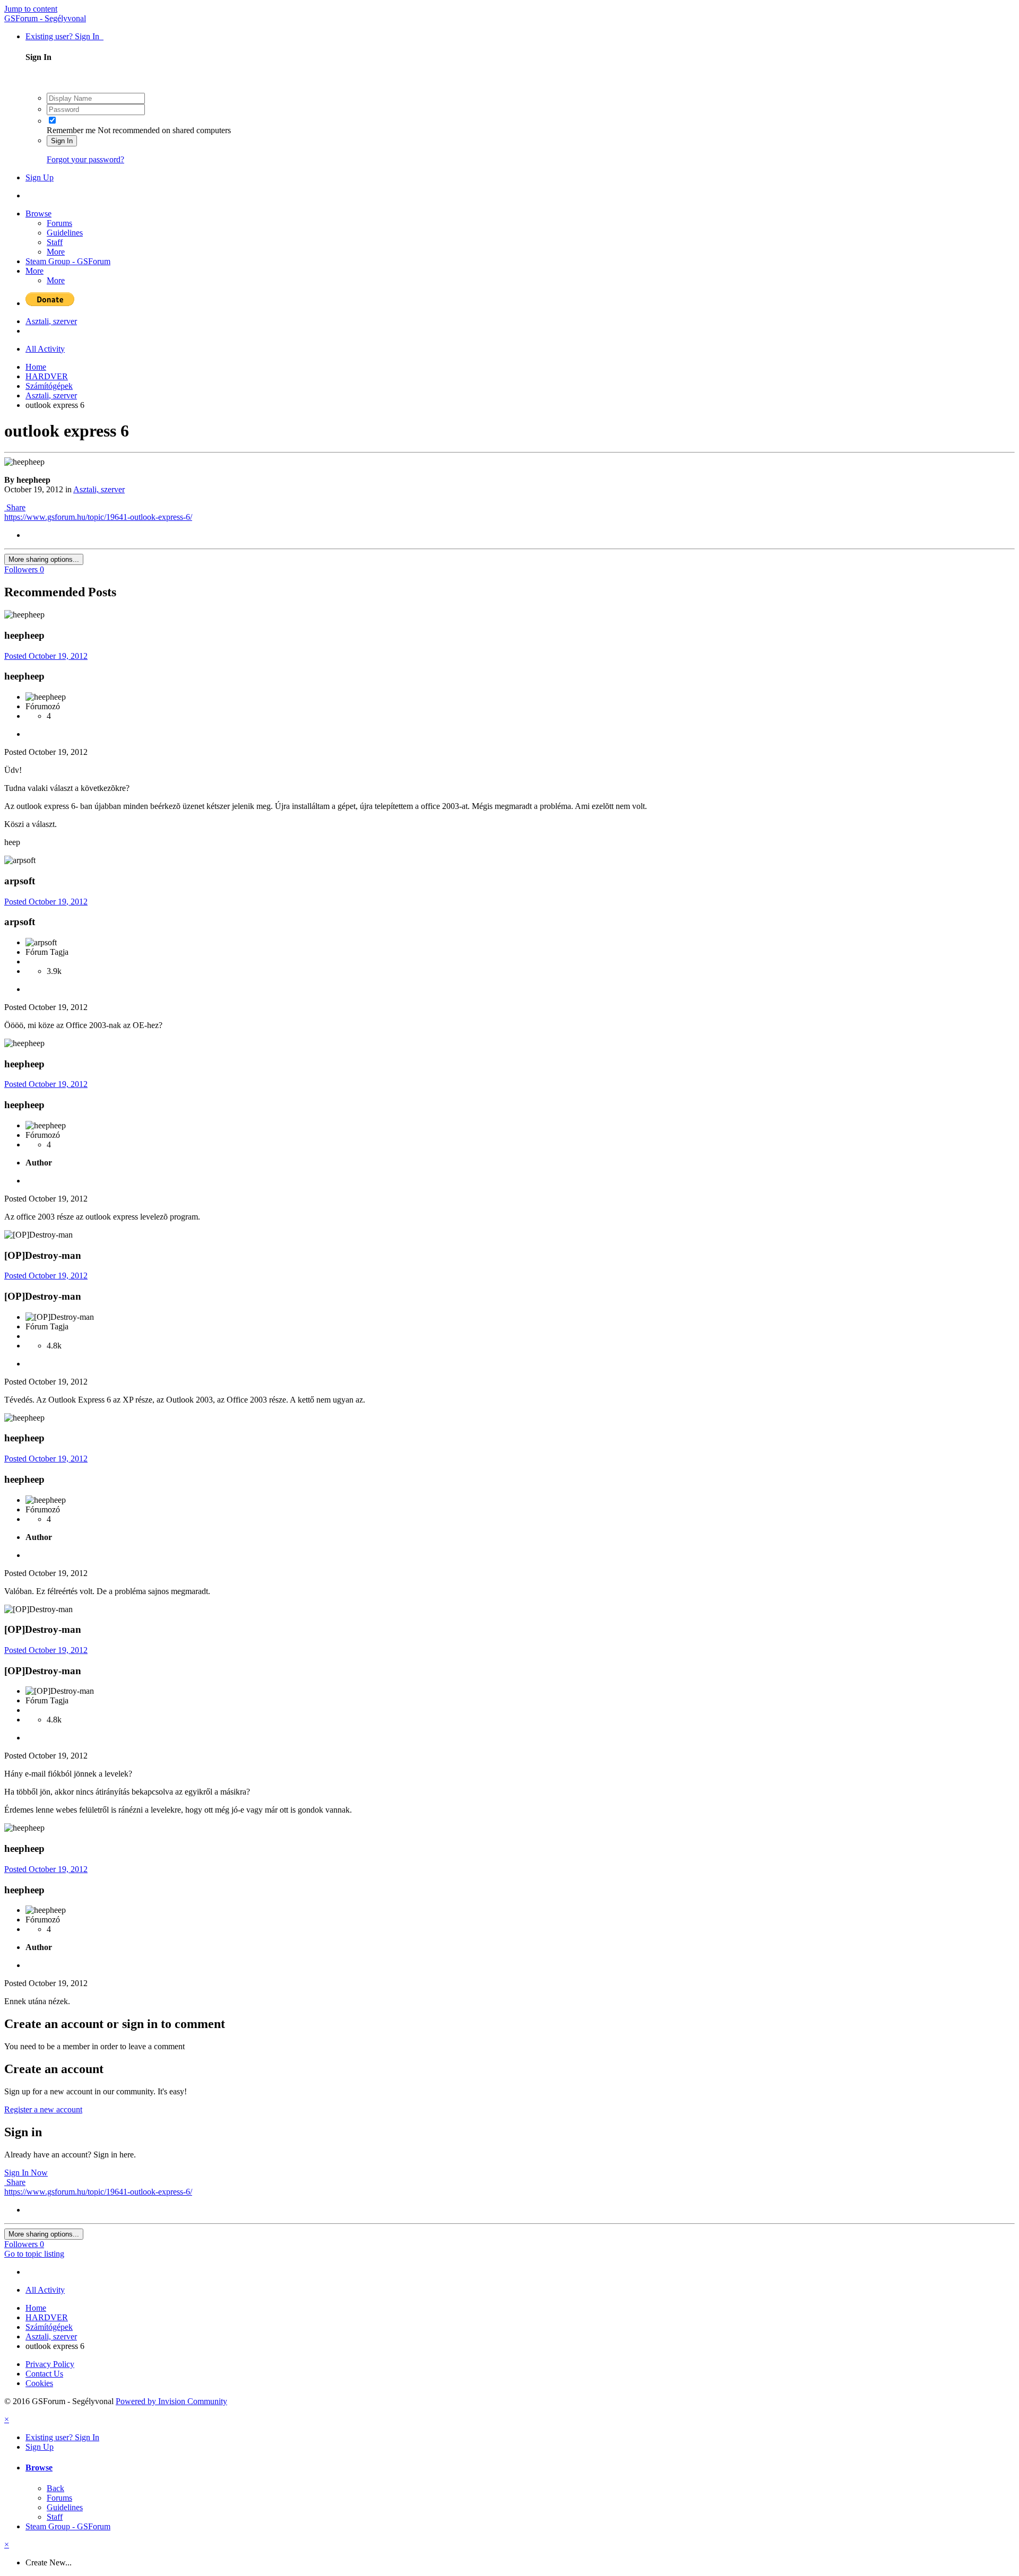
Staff (55, 242)
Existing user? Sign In (64, 36)
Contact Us (44, 2374)
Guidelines (65, 233)
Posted (46, 656)
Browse (38, 214)
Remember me (71, 130)
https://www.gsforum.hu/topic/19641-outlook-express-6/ (98, 517)
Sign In (62, 141)
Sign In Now (26, 2173)
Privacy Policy (50, 2364)
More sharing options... (44, 559)
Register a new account (43, 2109)
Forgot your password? (85, 159)
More (56, 252)
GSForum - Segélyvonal (45, 18)
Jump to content (31, 9)
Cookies (39, 2383)
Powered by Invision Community (171, 2401)
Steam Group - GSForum (68, 261)
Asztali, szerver (99, 489)
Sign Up (40, 177)
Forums (59, 223)
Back (55, 2488)
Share (15, 507)
